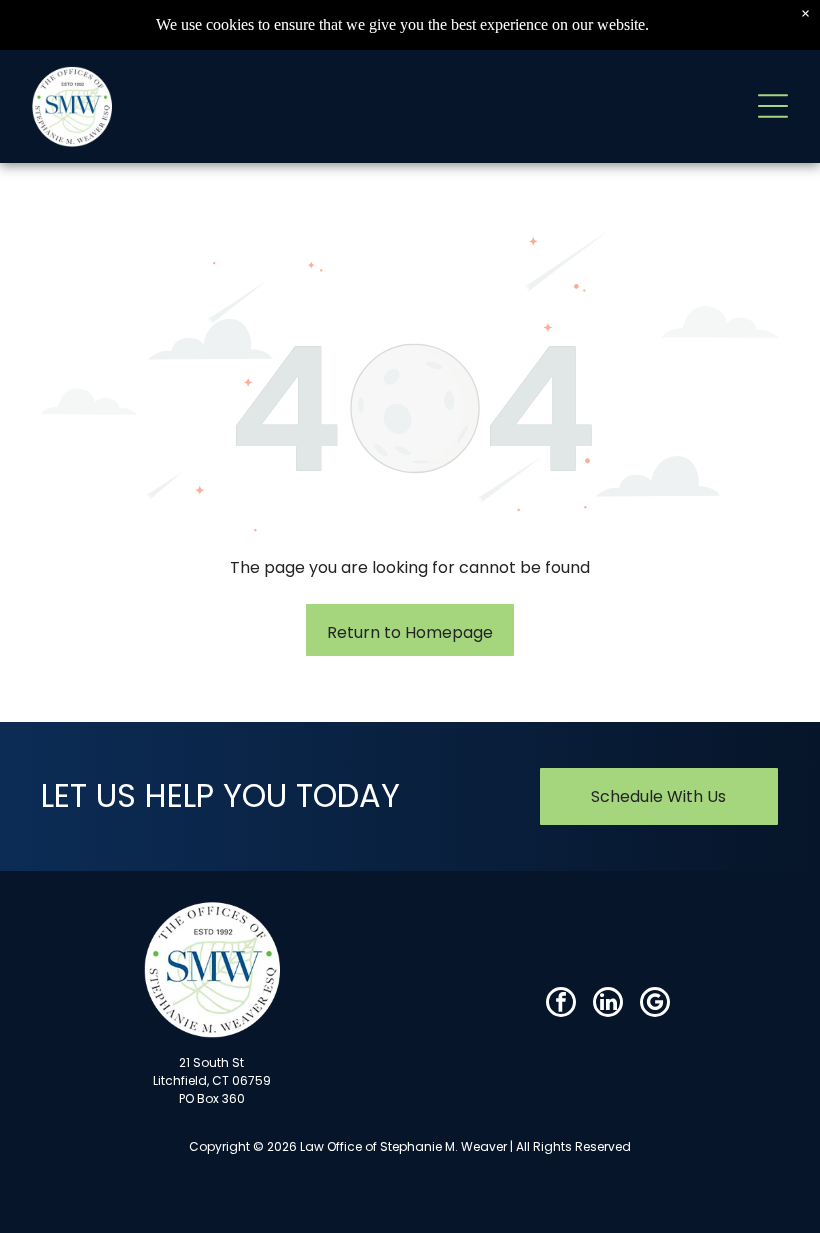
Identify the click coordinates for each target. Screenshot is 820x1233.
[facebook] (561, 1004)
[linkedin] (608, 1004)
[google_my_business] (655, 1004)
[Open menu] (773, 106)
